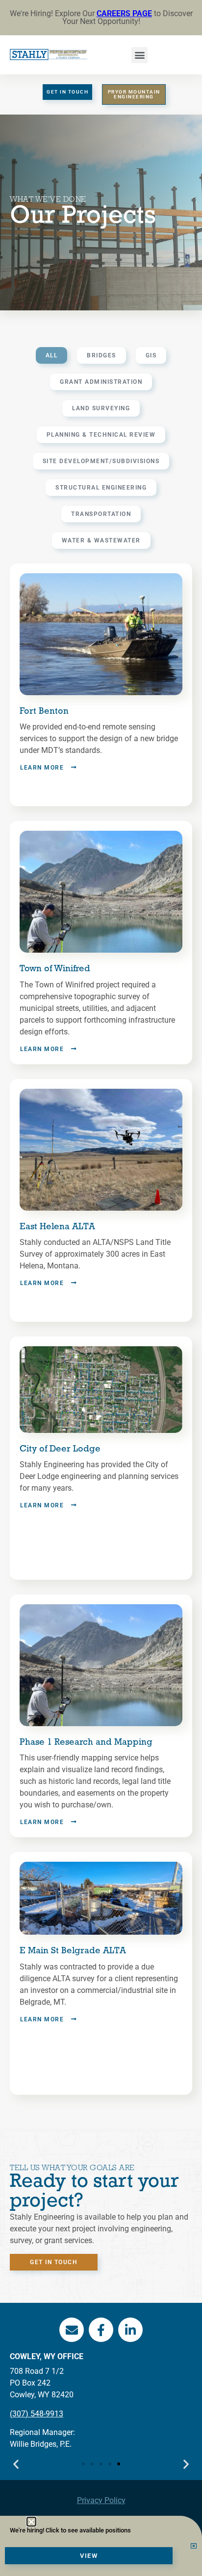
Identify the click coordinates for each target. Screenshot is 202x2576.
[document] (101, 1288)
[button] (31, 2522)
